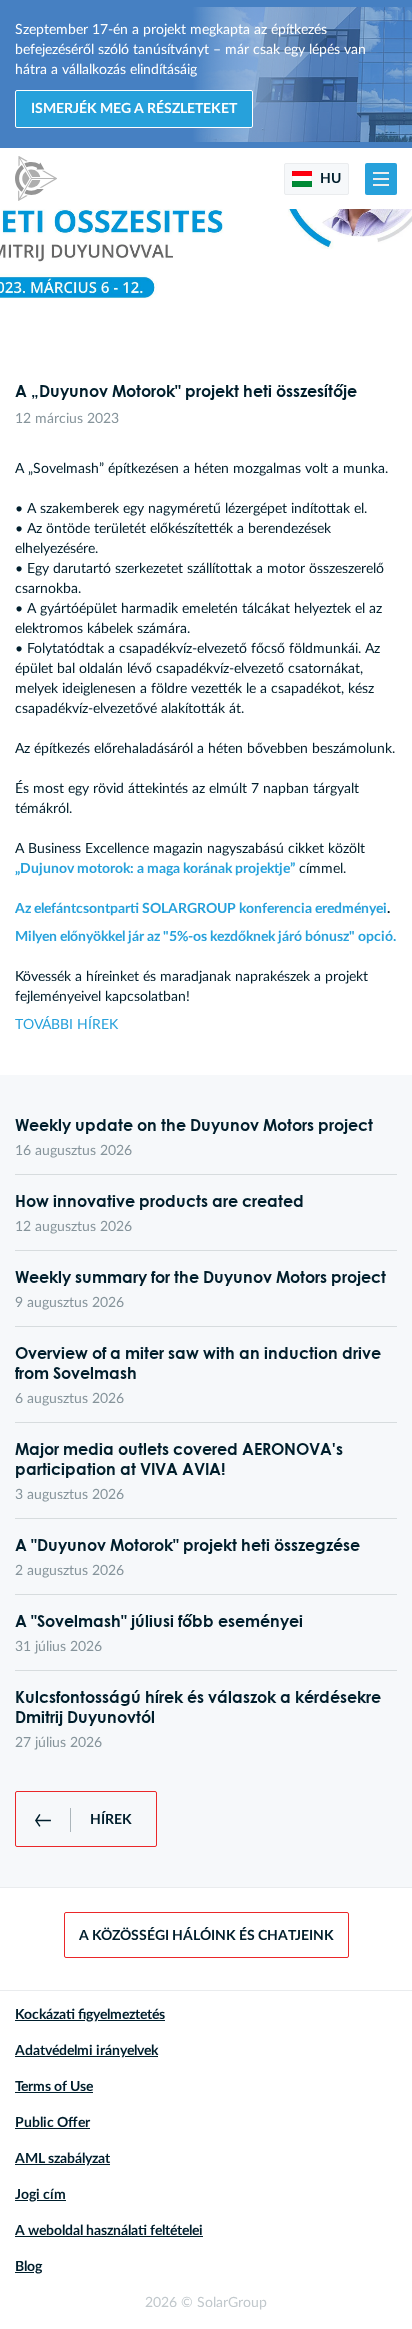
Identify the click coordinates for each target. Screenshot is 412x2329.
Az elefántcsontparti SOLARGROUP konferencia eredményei (201, 909)
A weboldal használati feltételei (109, 2231)
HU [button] (329, 179)
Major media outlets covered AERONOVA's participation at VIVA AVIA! (179, 1459)
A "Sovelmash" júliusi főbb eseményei (159, 1621)
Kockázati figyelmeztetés (90, 2015)
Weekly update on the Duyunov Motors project (194, 1125)
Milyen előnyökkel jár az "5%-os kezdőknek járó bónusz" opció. (205, 937)
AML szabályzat (62, 2159)
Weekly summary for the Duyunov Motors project (200, 1277)
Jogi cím (40, 2195)
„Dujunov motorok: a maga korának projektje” (155, 869)
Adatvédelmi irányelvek (86, 2051)
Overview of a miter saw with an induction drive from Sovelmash (198, 1363)
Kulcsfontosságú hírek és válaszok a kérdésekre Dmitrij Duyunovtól (198, 1707)
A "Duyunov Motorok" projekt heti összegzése (187, 1545)
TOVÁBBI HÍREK (66, 1025)
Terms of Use (54, 2087)
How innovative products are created (159, 1201)
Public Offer (52, 2123)
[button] (381, 179)
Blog (28, 2267)
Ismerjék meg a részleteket (134, 109)
